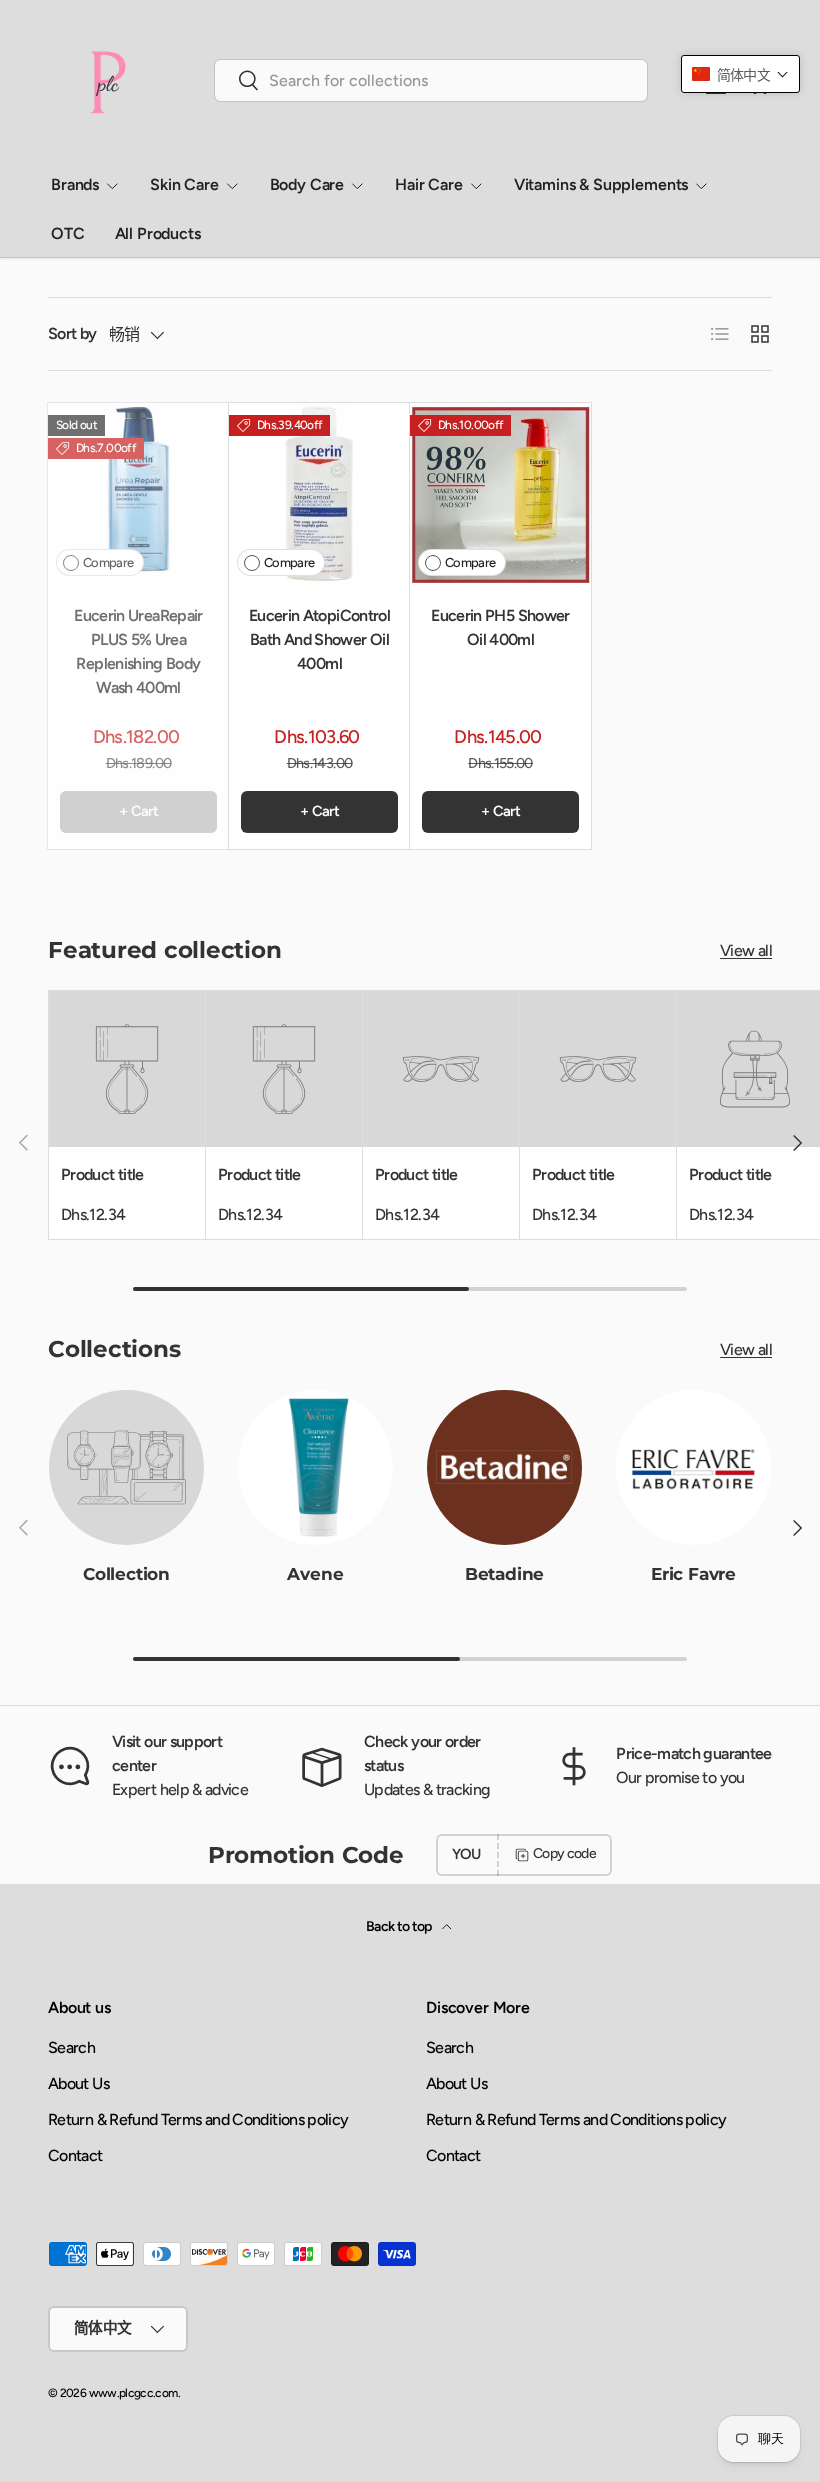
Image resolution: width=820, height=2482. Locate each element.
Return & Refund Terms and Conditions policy (198, 2119)
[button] (740, 74)
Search (71, 2047)
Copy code (564, 1853)
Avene (315, 1573)
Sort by (72, 333)
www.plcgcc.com (133, 2393)
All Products (158, 233)
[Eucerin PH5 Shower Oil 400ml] (500, 493)
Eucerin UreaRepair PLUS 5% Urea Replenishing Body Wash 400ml (138, 651)
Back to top (400, 1926)
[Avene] (315, 1467)
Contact (75, 2155)
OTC (68, 233)
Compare (108, 562)
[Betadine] (504, 1467)
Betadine (505, 1573)
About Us (78, 2083)
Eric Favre (693, 1573)
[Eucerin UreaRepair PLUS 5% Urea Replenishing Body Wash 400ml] (138, 493)
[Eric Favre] (693, 1467)
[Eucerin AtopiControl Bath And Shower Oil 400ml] (319, 493)
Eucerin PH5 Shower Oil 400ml (500, 627)
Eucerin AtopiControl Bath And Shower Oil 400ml (319, 639)
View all (746, 950)
